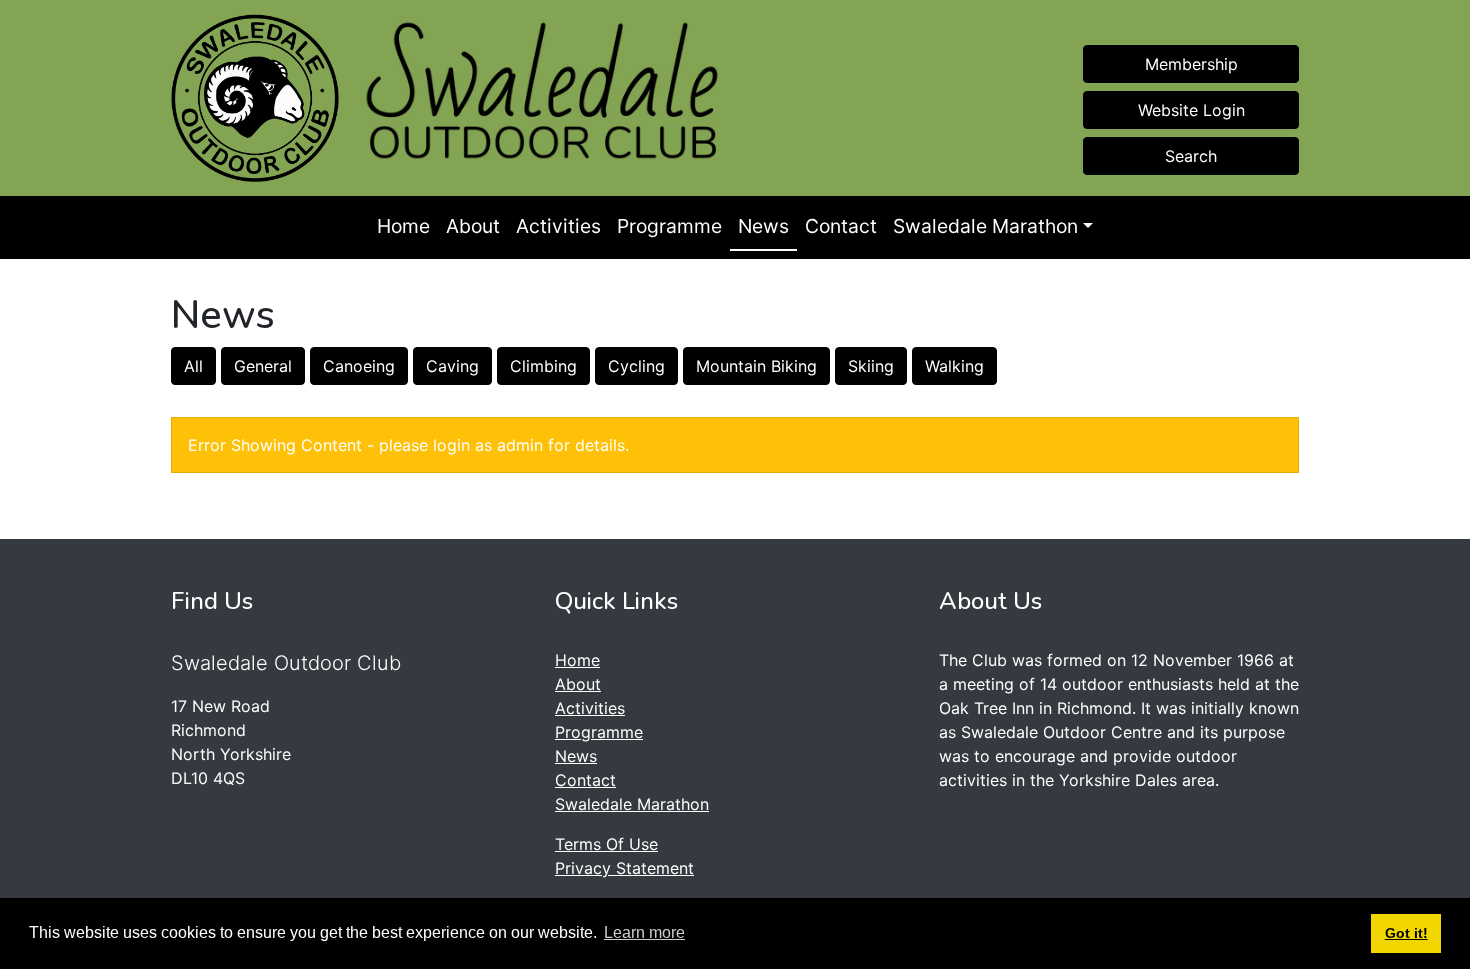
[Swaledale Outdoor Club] (255, 98)
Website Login (1191, 110)
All (193, 366)
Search (1191, 156)
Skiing (871, 366)
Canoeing (359, 366)
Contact (841, 226)
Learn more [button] (644, 932)
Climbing (543, 366)
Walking (954, 366)
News (763, 226)
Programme (669, 226)
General (263, 366)
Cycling (636, 366)
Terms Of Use (606, 844)
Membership (1191, 64)
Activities (558, 226)
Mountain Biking (756, 366)
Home (403, 226)
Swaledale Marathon (985, 226)
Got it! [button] (1406, 933)
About (473, 226)
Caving (452, 366)
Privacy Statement (624, 868)
